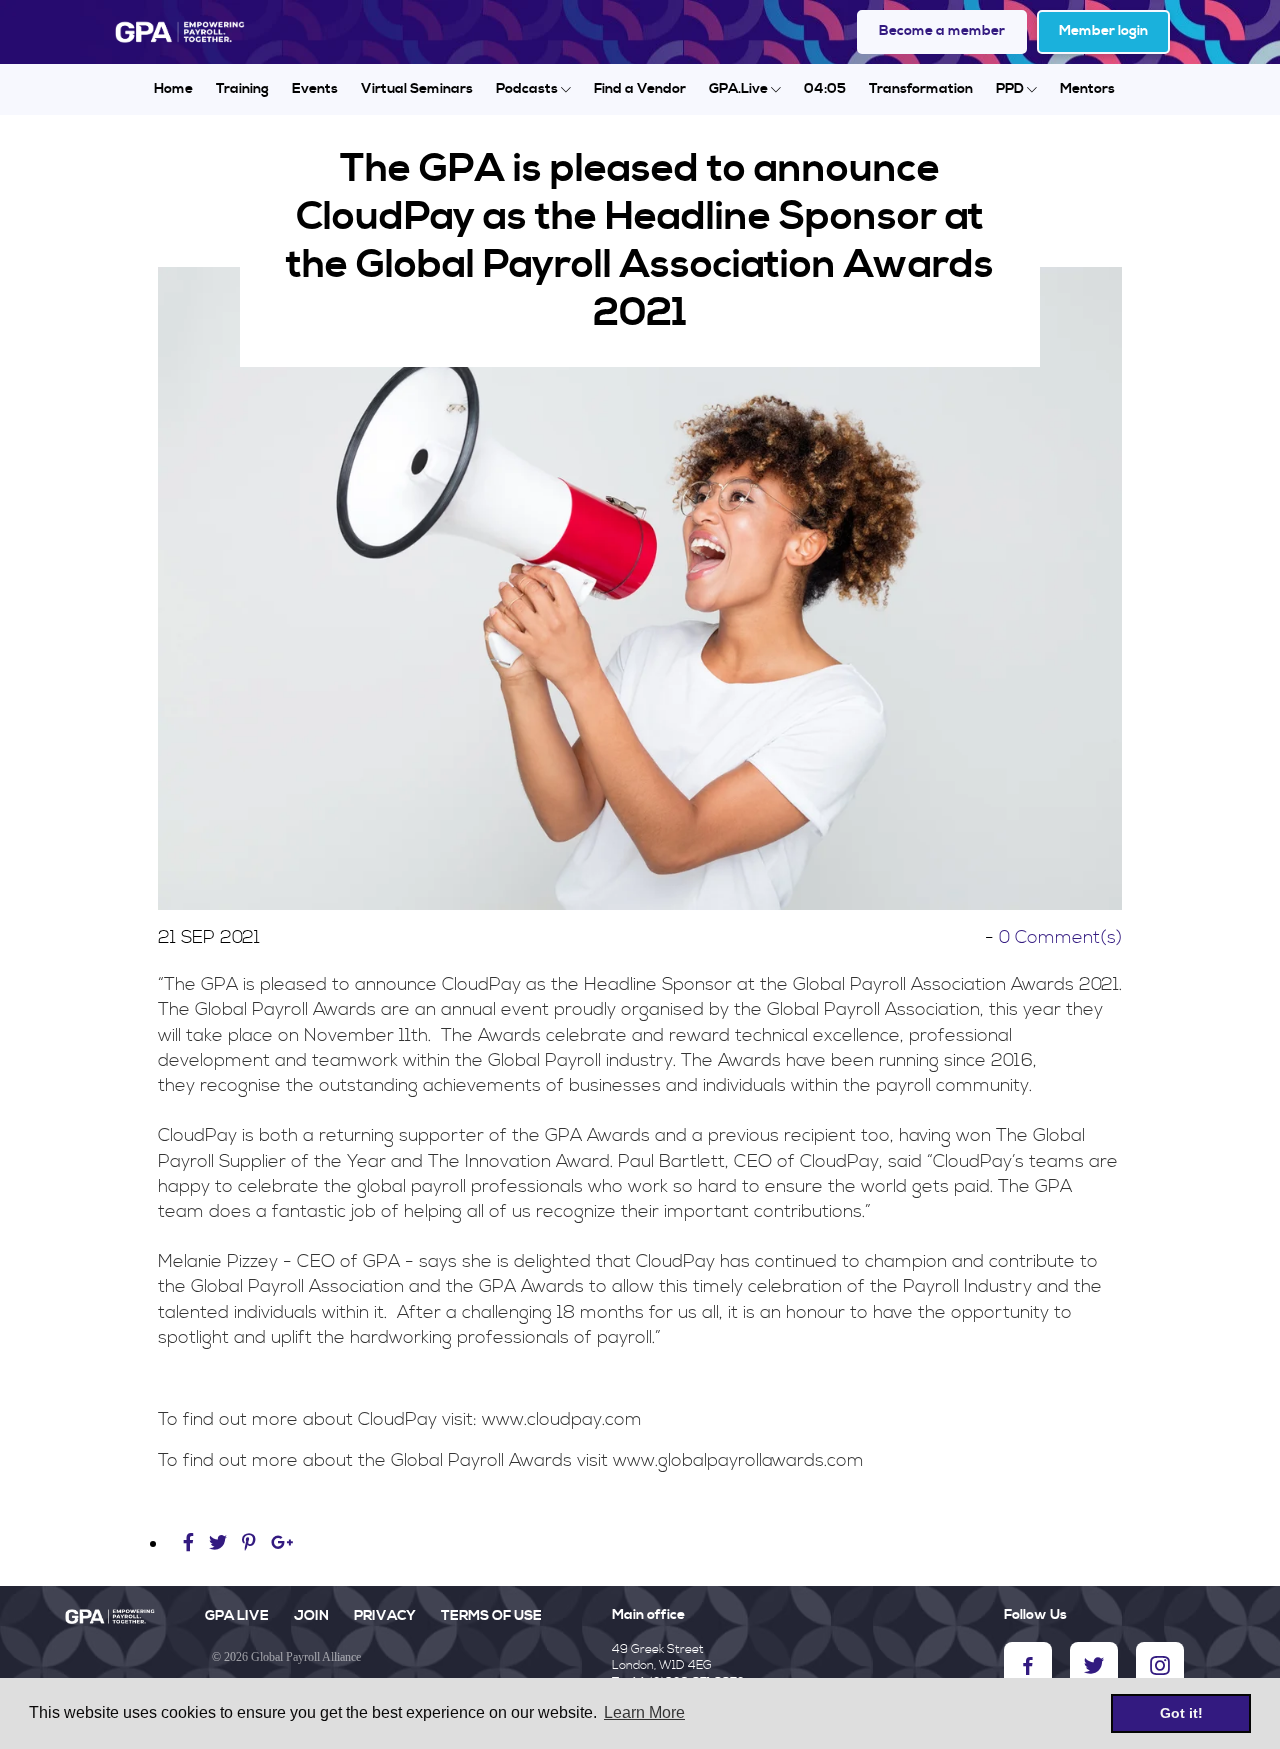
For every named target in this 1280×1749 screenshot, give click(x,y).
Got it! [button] (1181, 1713)
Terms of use (491, 1616)
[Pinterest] (249, 1543)
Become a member (942, 31)
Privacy (385, 1616)
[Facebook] (191, 1543)
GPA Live (237, 1616)
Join (311, 1616)
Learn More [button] (644, 1712)
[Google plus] (282, 1543)
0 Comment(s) (1060, 937)
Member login (1103, 31)
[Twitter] (220, 1543)
